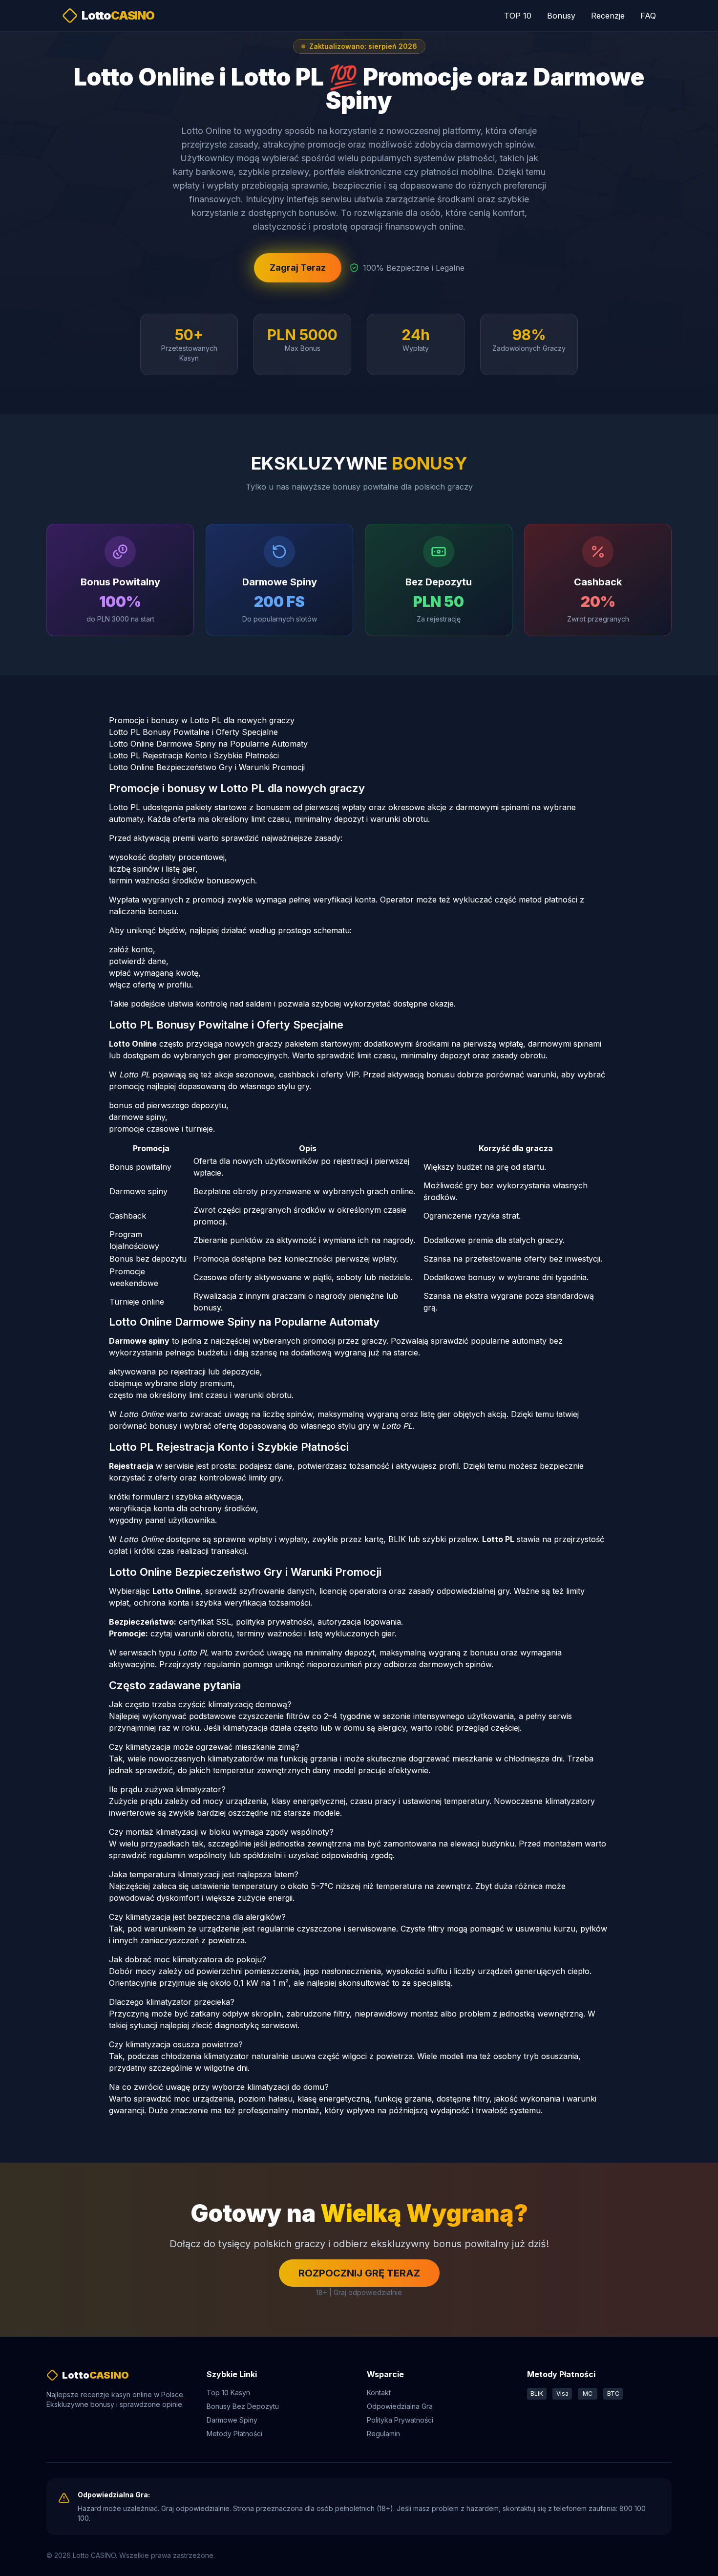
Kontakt (379, 2393)
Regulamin (383, 2434)
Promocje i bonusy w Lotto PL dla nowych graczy (202, 720)
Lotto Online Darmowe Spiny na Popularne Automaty (208, 744)
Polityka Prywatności (400, 2420)
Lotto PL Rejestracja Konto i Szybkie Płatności (194, 755)
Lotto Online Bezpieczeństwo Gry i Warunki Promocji (207, 767)
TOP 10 (518, 16)
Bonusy (561, 16)
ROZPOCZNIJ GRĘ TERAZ (359, 2273)
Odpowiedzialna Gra (400, 2406)
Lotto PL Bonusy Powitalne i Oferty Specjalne (193, 732)
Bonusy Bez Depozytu (243, 2406)
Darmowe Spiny (232, 2420)
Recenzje (608, 16)
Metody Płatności (234, 2434)
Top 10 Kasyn (228, 2393)
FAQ (648, 16)
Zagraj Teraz (298, 268)
